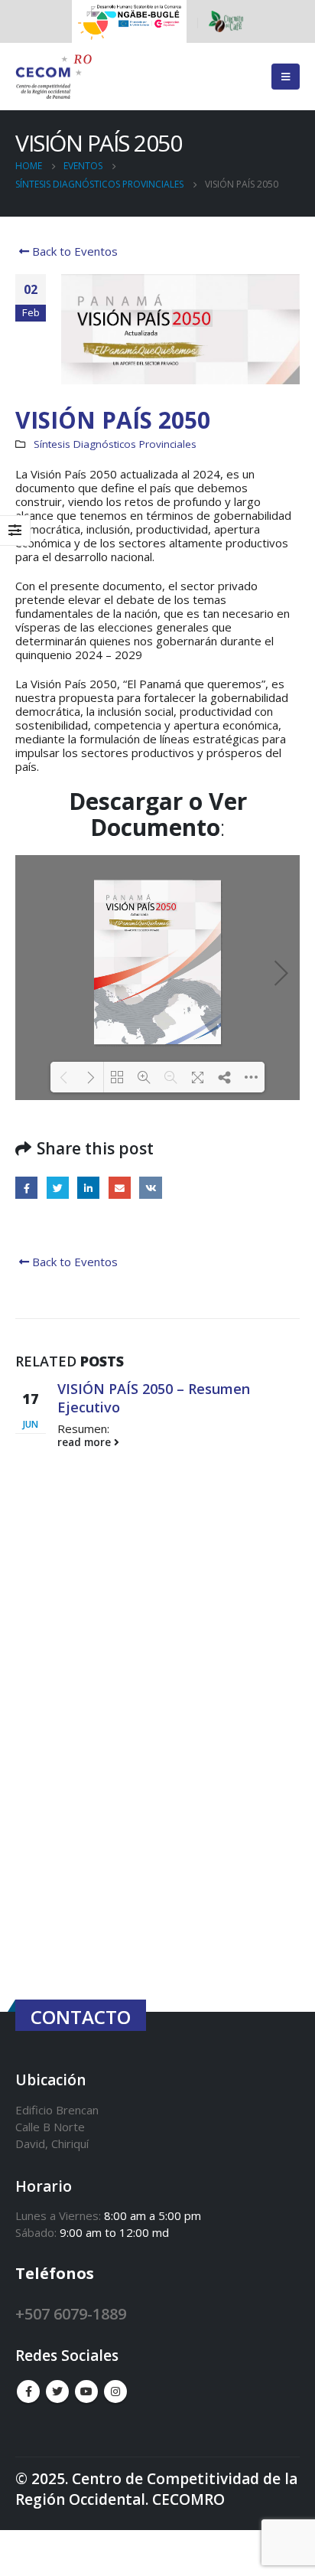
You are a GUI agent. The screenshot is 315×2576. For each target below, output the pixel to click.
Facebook (26, 1188)
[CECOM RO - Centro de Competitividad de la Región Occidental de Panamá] (54, 77)
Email (120, 1188)
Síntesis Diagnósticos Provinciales (115, 444)
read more (86, 1442)
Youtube (86, 2392)
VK (150, 1188)
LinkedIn (88, 1188)
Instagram (115, 2392)
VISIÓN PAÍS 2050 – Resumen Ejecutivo (154, 1397)
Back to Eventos (73, 251)
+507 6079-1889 (71, 2314)
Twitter (58, 1188)
